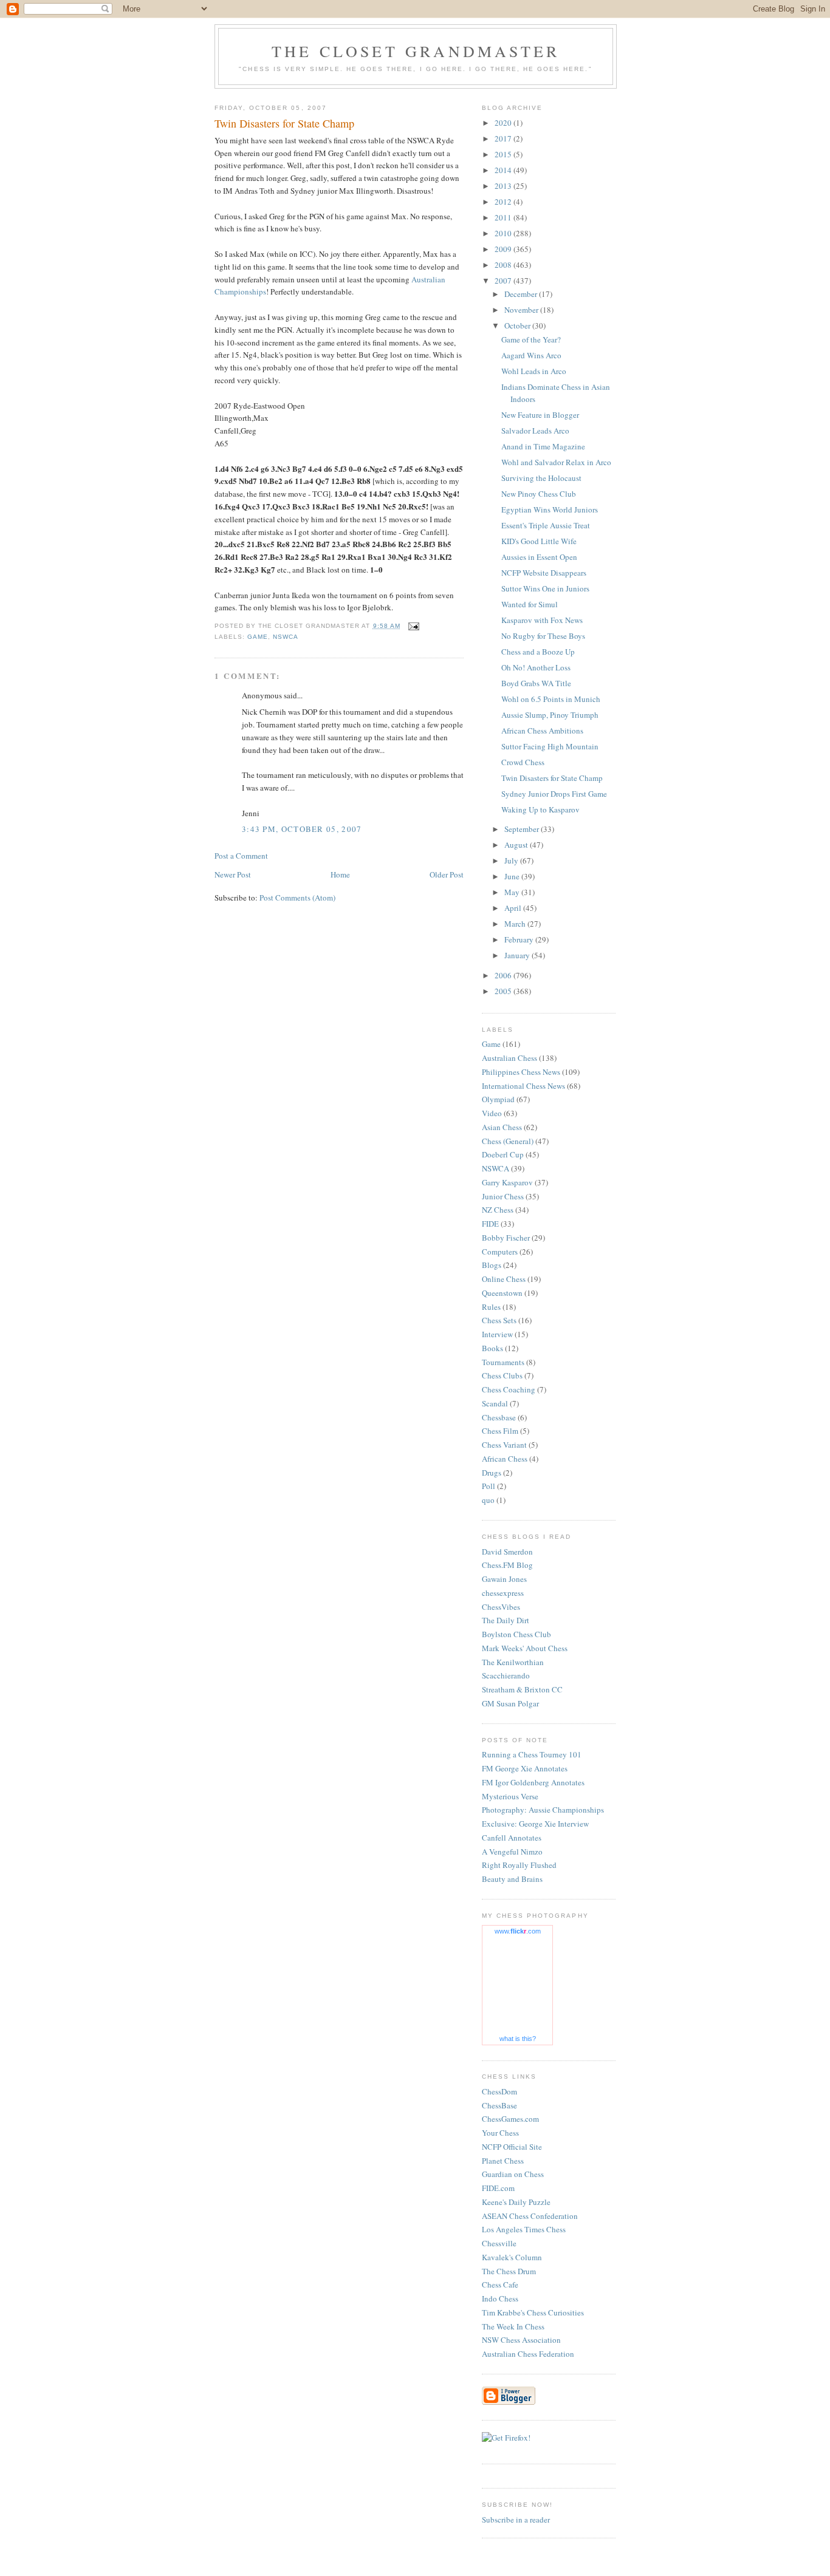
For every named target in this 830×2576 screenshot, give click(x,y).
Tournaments (503, 1362)
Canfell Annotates (512, 1838)
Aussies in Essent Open (539, 557)
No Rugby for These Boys (543, 636)
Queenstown (502, 1293)
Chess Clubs (502, 1375)
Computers (500, 1252)
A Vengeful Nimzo (512, 1852)
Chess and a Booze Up (538, 652)
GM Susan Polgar (510, 1703)
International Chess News (523, 1086)
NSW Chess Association (521, 2340)
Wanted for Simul (530, 604)
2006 (504, 975)
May (513, 892)
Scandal (495, 1403)
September (523, 829)
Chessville (499, 2243)
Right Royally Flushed (519, 1865)
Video (492, 1113)
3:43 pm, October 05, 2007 (302, 829)
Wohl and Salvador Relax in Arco (556, 462)
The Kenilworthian (513, 1662)
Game (258, 637)
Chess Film (500, 1431)
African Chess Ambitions (542, 731)
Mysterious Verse (510, 1796)
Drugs (492, 1473)
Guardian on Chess (513, 2174)
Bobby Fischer (506, 1238)
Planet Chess (503, 2161)
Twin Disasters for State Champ (552, 778)
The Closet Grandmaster (416, 51)
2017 (504, 138)
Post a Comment (241, 856)
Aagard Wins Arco (531, 355)
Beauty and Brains (512, 1879)
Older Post (447, 874)
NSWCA (286, 637)
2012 (504, 202)
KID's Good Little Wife (539, 541)
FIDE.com (498, 2188)
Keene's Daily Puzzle (516, 2202)
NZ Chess (498, 1210)
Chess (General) (508, 1141)
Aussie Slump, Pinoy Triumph (550, 715)
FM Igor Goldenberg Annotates (533, 1782)
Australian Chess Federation (528, 2354)
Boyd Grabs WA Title (536, 683)
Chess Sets (499, 1320)
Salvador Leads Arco (535, 431)
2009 (504, 249)
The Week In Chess (513, 2326)
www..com (518, 1931)
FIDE (490, 1224)
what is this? (518, 2039)
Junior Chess (503, 1196)
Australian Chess (509, 1058)
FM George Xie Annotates (525, 1768)
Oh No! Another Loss (536, 667)
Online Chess (504, 1279)
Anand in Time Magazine (543, 446)
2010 (504, 233)
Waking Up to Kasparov (540, 809)
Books (492, 1348)
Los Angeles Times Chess (524, 2229)
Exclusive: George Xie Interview (535, 1824)
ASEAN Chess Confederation (530, 2216)
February (520, 939)
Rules (491, 1307)
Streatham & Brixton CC (522, 1689)
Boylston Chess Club (516, 1634)
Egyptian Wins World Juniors (550, 509)
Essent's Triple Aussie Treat (546, 525)
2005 (504, 991)
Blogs (492, 1265)
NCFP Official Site (512, 2147)
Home (340, 874)
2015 (504, 154)
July (512, 860)
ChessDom (499, 2091)
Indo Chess (500, 2298)
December (522, 294)
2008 (504, 265)
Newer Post (233, 874)
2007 (504, 281)
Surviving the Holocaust (541, 478)
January (518, 955)
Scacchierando (506, 1675)
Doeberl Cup (503, 1154)
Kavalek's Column (512, 2257)
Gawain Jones (504, 1579)
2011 (504, 217)
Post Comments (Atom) (297, 898)
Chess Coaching (509, 1389)
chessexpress (503, 1593)
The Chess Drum (509, 2271)
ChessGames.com (510, 2119)
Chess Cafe (500, 2285)
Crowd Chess (523, 762)
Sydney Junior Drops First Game (554, 794)
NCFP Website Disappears (544, 573)
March (516, 924)
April (514, 908)
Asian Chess (502, 1127)
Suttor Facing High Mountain (550, 746)
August (517, 845)
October (518, 325)
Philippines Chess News (521, 1072)
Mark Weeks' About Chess (525, 1648)
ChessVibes (501, 1607)
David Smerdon (507, 1552)
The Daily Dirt (506, 1620)
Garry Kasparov (507, 1182)
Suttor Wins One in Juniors (545, 588)
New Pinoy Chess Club (539, 494)
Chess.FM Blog (507, 1565)
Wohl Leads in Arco (534, 371)
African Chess (505, 1459)
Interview (497, 1334)
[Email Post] (413, 626)
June (513, 876)
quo (488, 1500)
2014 (504, 170)
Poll (489, 1486)
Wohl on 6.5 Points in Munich (551, 699)
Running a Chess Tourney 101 (532, 1754)
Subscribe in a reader (516, 2520)
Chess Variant (504, 1445)
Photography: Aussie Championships (543, 1810)
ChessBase (499, 2105)
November (522, 310)
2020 (504, 123)
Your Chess (500, 2133)
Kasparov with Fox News (542, 620)
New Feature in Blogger (540, 415)
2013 (504, 186)
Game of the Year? (531, 339)
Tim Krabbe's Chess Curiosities (533, 2312)
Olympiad (498, 1099)
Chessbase (499, 1417)
